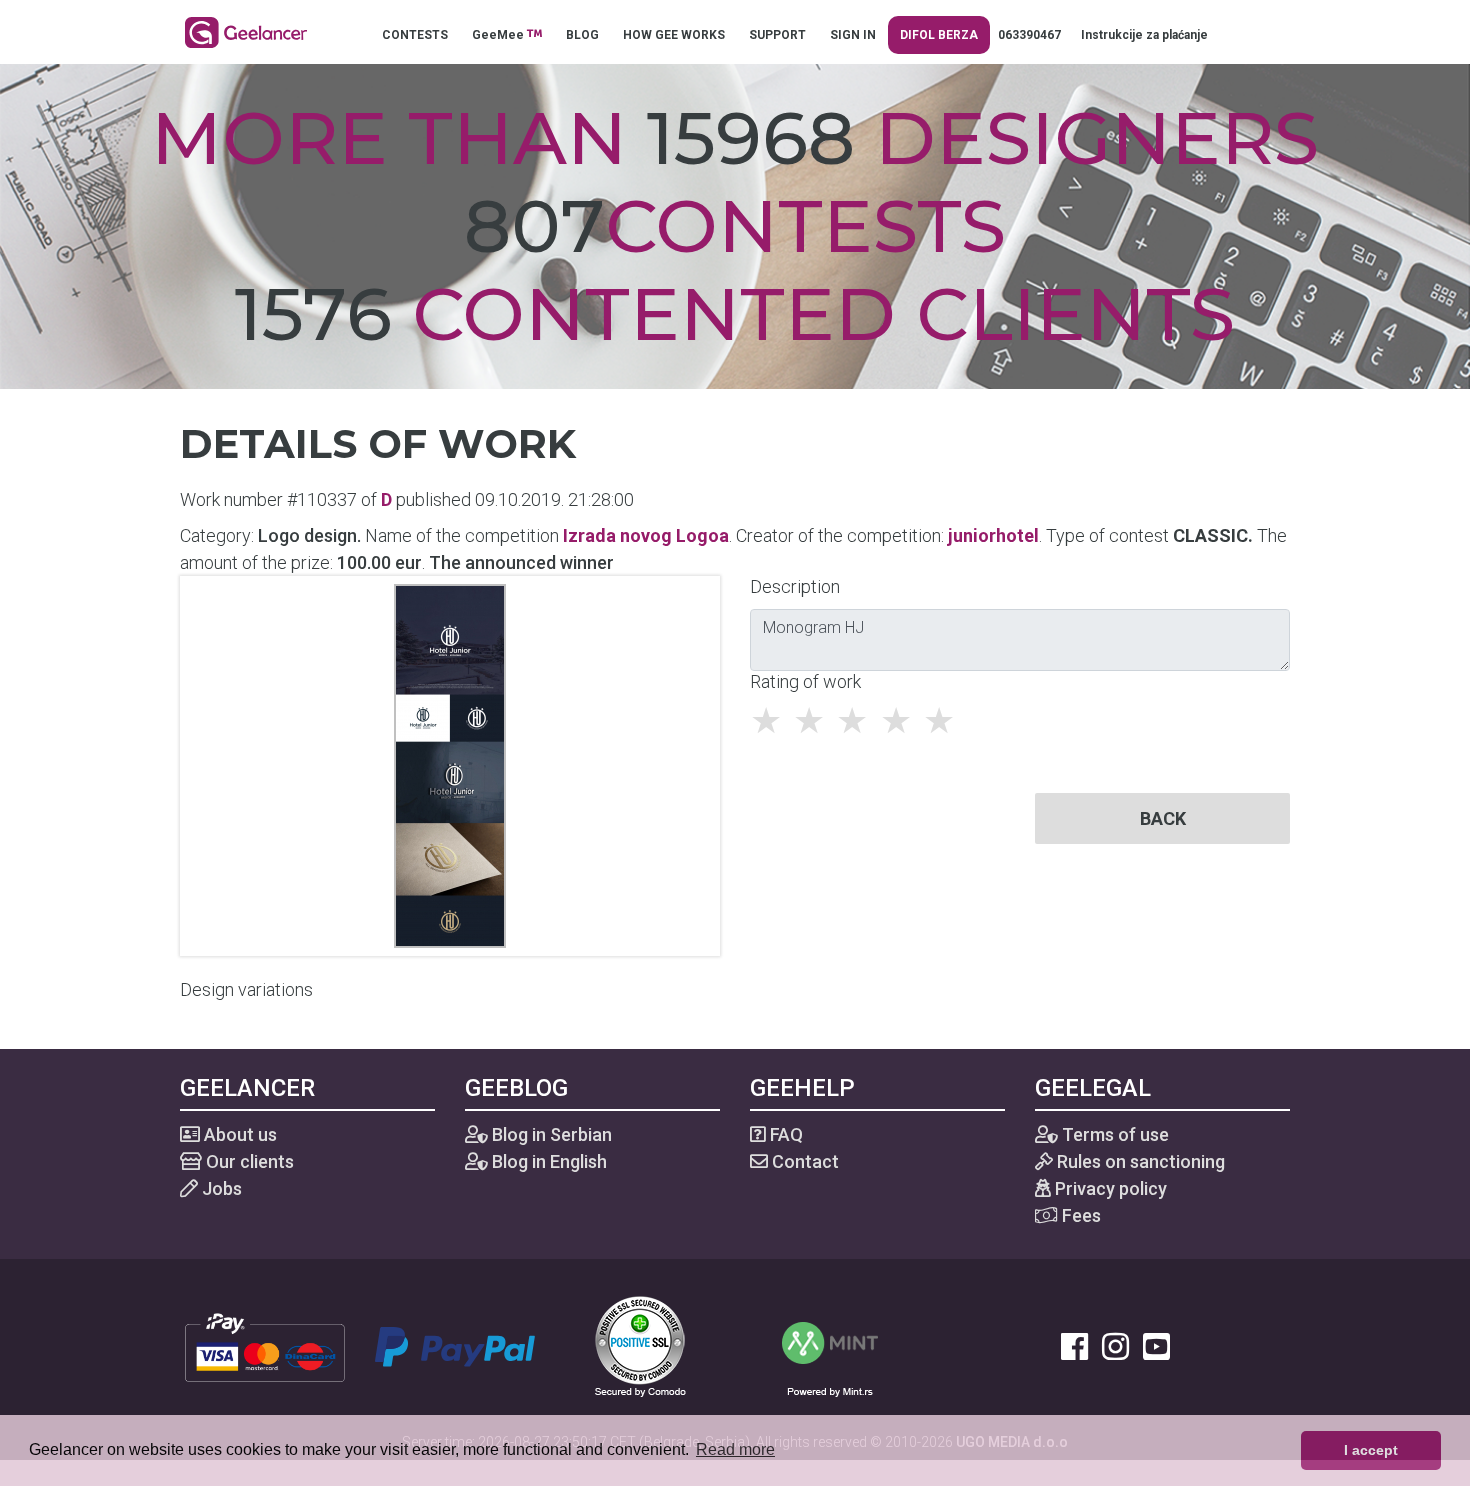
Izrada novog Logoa (646, 535)
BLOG (582, 35)
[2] (814, 721)
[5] (944, 721)
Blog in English (547, 1161)
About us (238, 1134)
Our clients (248, 1161)
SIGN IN (853, 35)
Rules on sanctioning (1139, 1161)
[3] (857, 721)
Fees (1079, 1215)
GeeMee (499, 35)
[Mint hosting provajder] (830, 1345)
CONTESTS (415, 35)
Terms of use (1113, 1134)
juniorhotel (993, 535)
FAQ (784, 1134)
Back (1163, 818)
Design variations (246, 989)
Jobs (220, 1188)
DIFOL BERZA (939, 35)
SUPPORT (777, 35)
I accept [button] (1371, 1450)
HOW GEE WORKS (674, 35)
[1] (771, 721)
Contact (803, 1161)
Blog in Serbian (550, 1134)
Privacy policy (1109, 1188)
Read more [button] (735, 1449)
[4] (901, 721)
